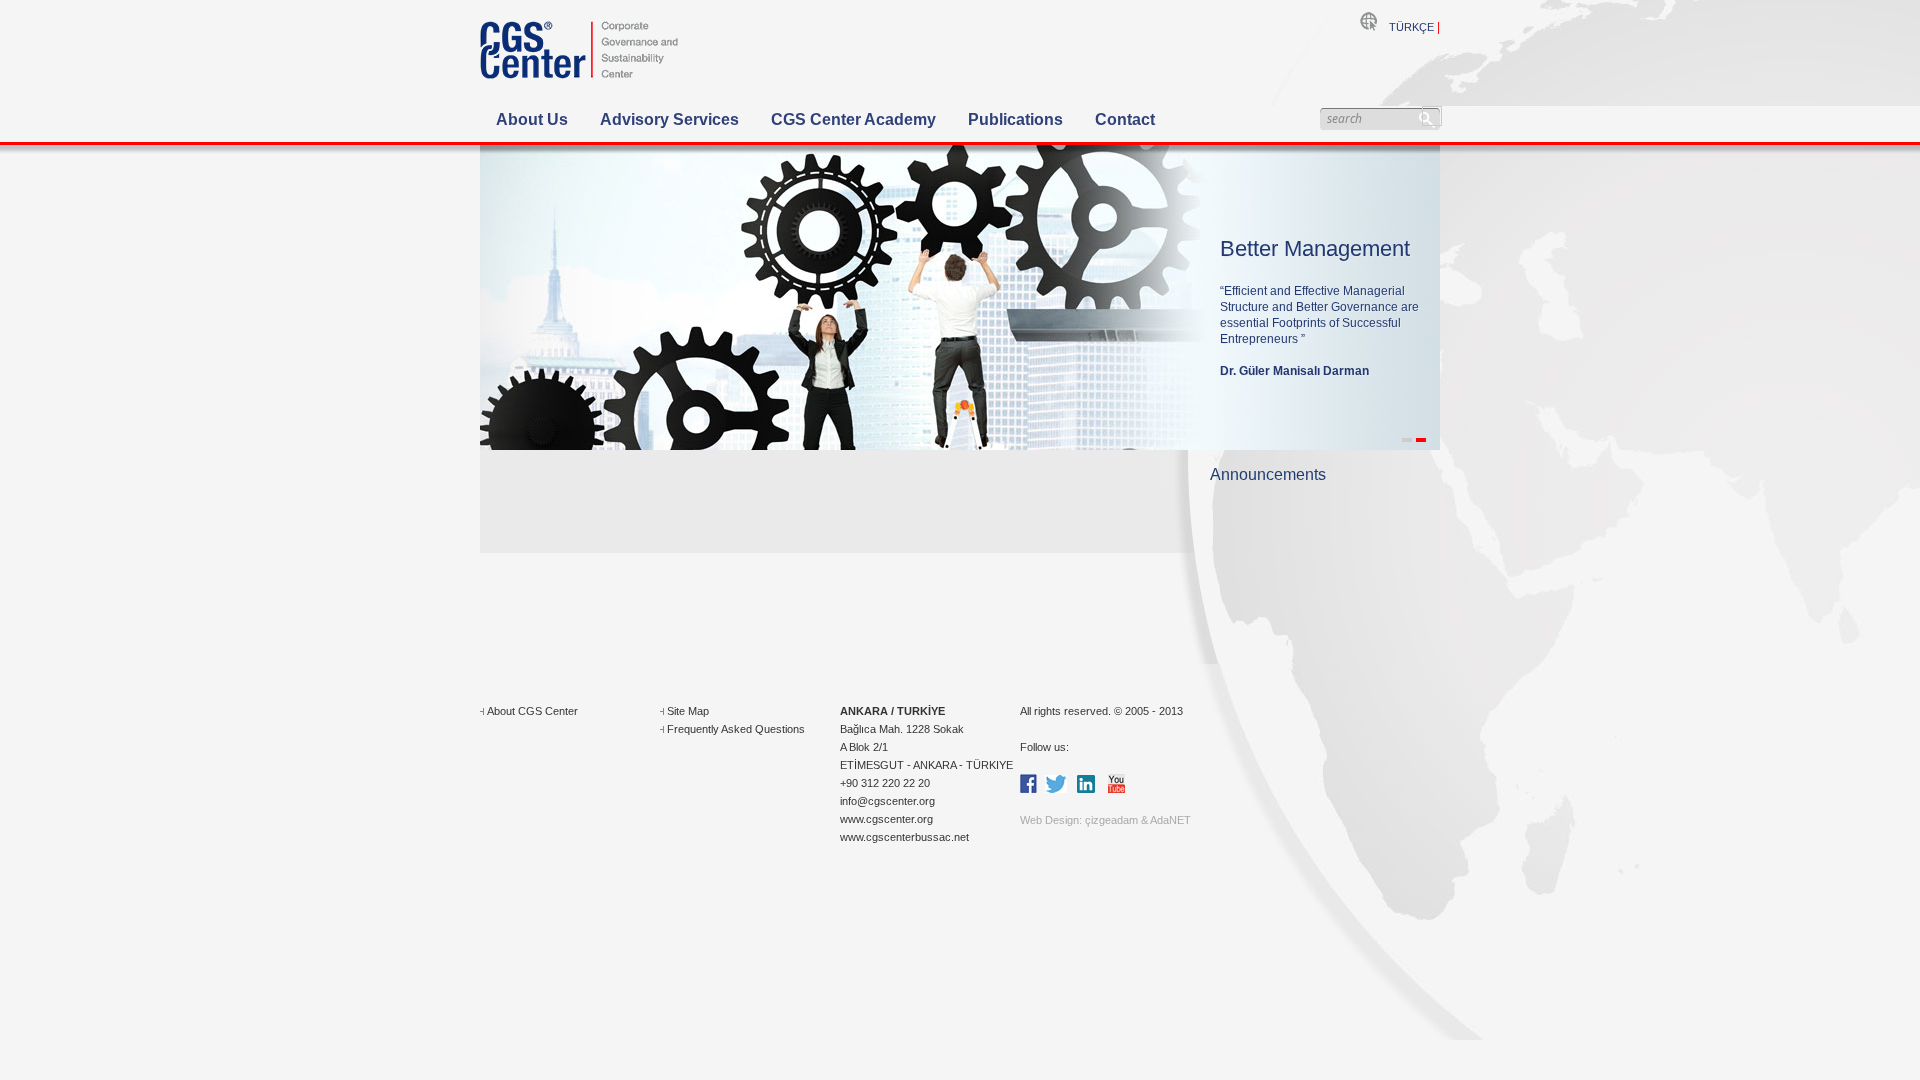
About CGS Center (532, 711)
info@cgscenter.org (887, 801)
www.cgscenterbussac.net (904, 837)
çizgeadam (1111, 820)
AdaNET (1170, 820)
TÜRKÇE (1411, 27)
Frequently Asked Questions (736, 729)
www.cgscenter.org (886, 819)
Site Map (688, 711)
